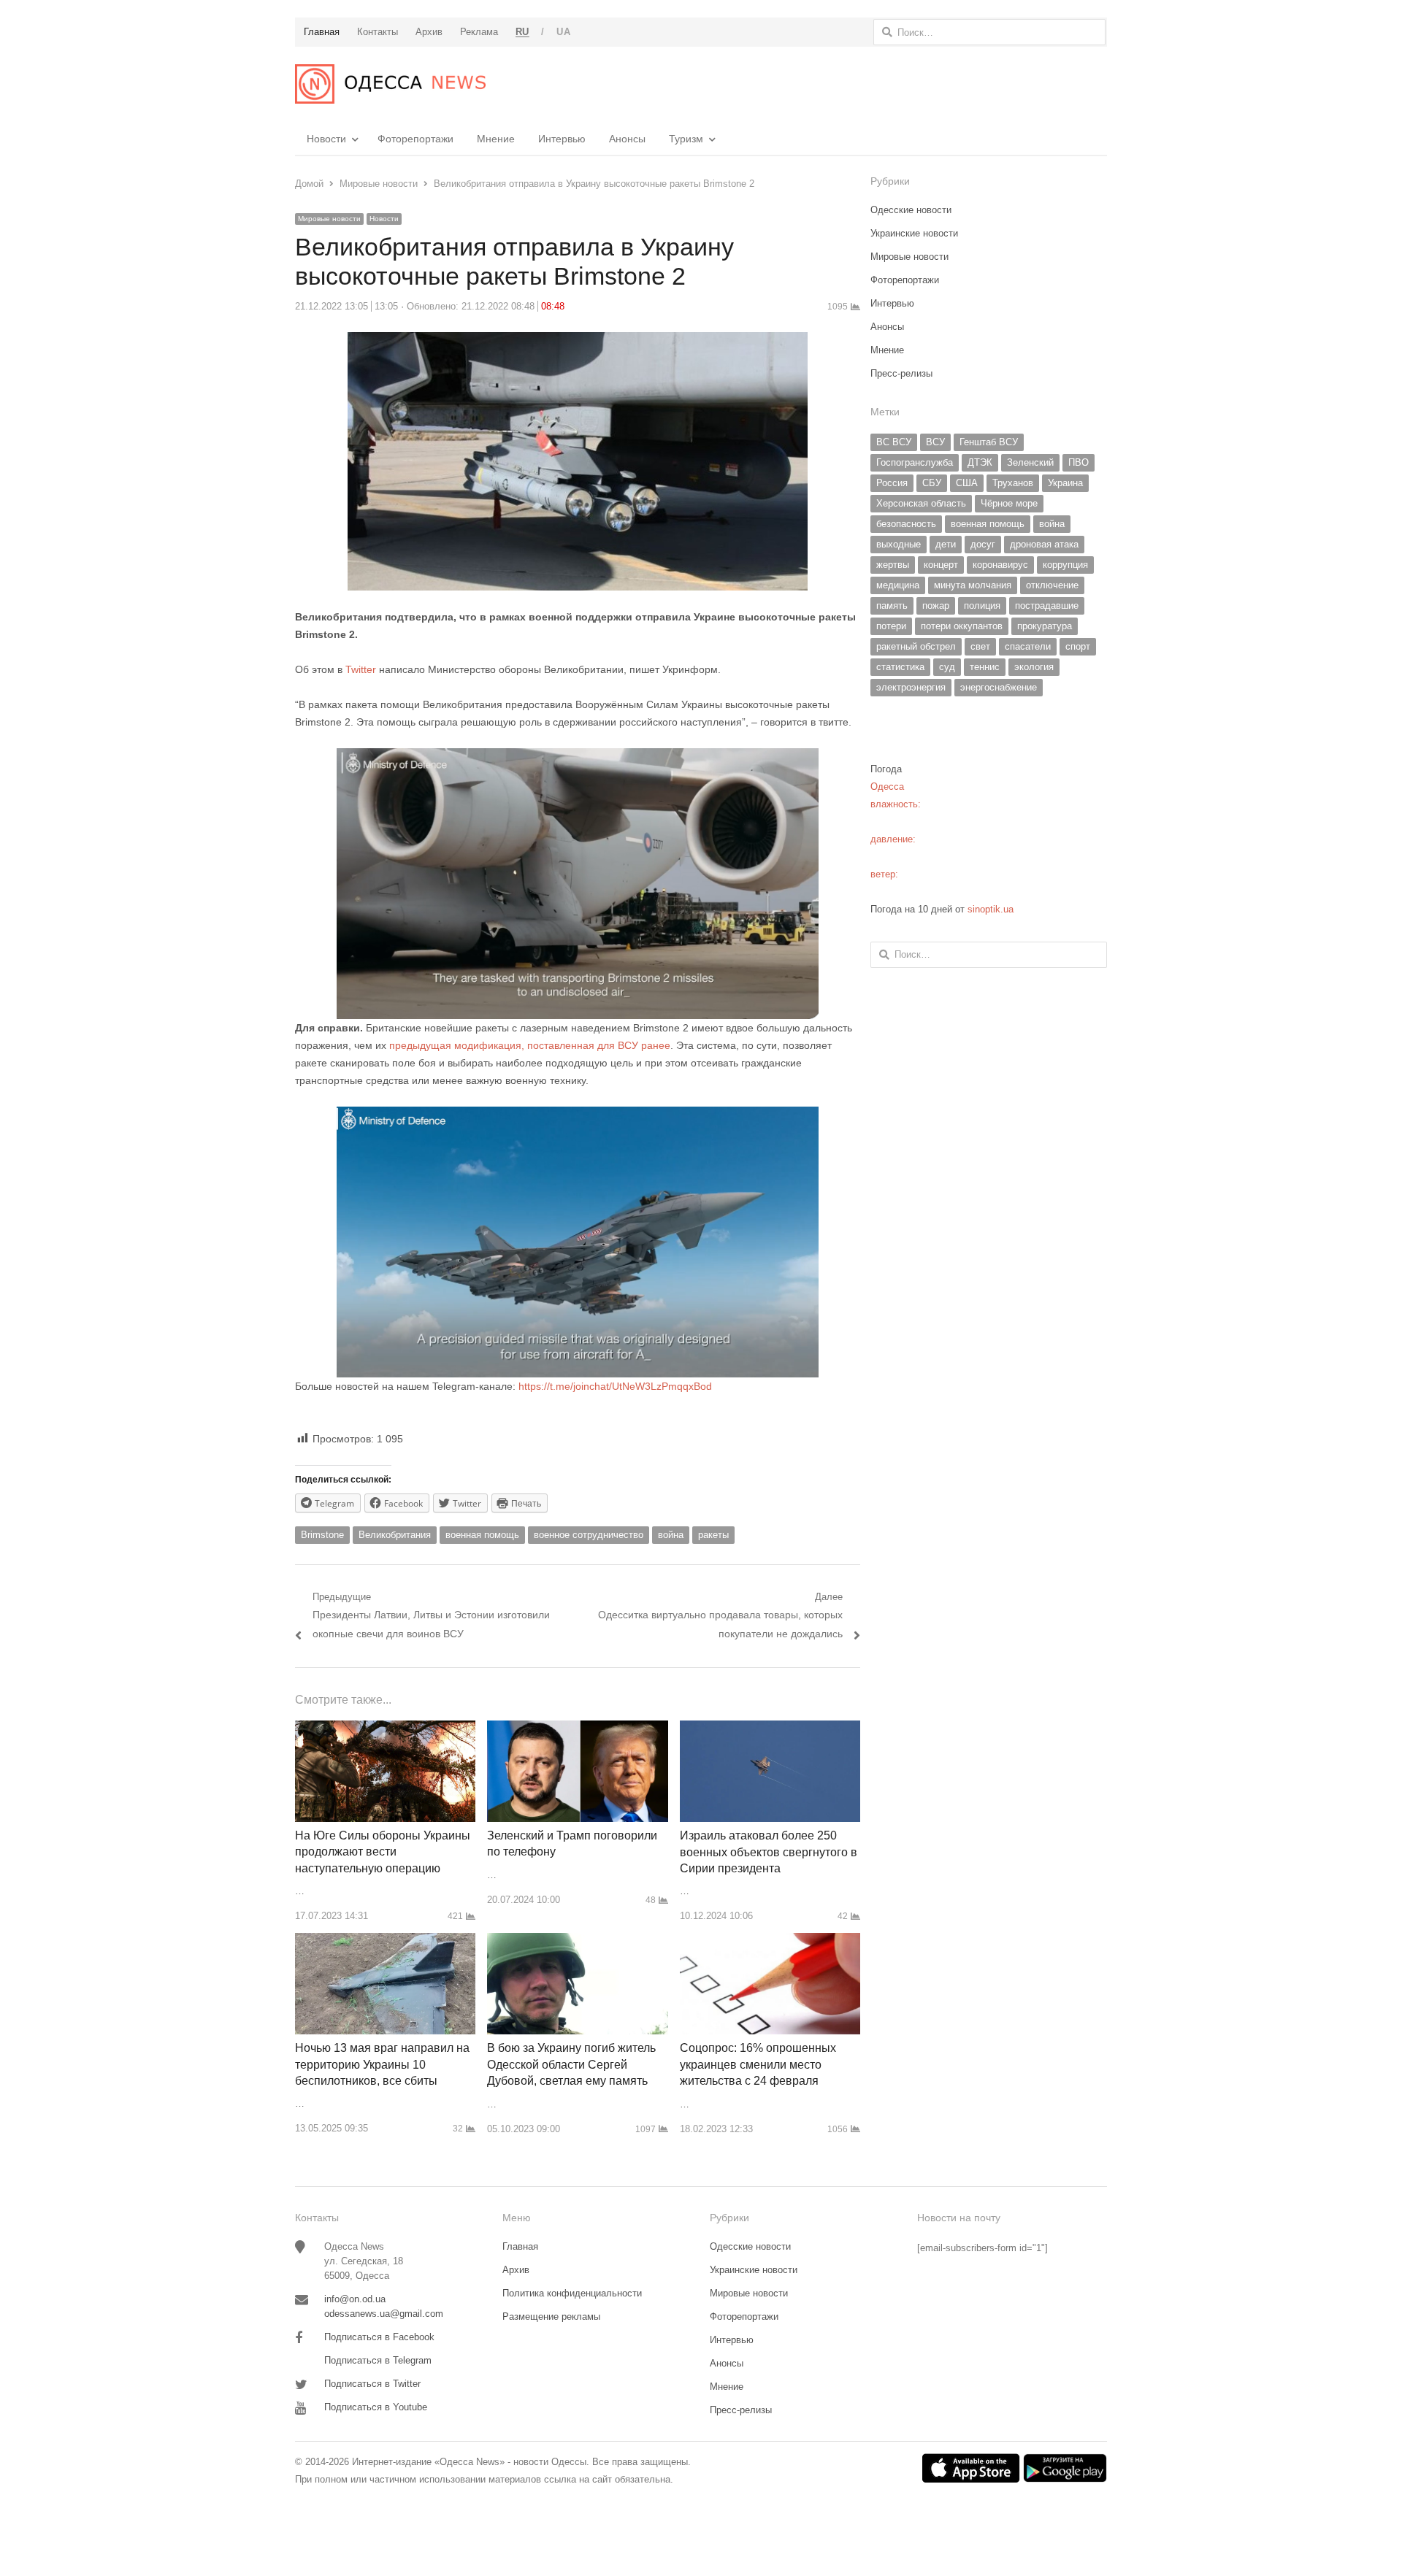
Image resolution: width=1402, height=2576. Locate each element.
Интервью (562, 139)
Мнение (496, 139)
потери (891, 626)
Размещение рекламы (551, 2317)
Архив (516, 2270)
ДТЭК (980, 462)
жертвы (893, 565)
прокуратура (1045, 626)
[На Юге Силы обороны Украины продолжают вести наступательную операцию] (385, 1729)
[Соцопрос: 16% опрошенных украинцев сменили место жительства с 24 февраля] (770, 1941)
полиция (982, 605)
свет (980, 646)
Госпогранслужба (915, 462)
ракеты (713, 1535)
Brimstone (322, 1535)
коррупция (1065, 565)
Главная (520, 2246)
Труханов (1013, 483)
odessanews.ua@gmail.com (384, 2314)
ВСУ (935, 442)
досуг (983, 544)
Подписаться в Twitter (372, 2384)
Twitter (362, 669)
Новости (326, 139)
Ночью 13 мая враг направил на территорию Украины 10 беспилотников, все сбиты (382, 2064)
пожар (936, 605)
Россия (892, 483)
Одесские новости (911, 210)
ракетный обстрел (916, 646)
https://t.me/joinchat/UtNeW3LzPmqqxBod (614, 1386)
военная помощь (482, 1535)
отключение (1052, 585)
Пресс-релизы (901, 373)
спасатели (1028, 646)
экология (1034, 667)
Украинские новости (914, 233)
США (967, 483)
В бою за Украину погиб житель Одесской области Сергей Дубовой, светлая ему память (571, 2064)
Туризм (686, 139)
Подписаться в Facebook (379, 2337)
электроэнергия (911, 687)
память (892, 605)
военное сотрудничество (589, 1535)
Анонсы (627, 139)
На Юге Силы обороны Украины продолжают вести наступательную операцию (383, 1852)
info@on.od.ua (355, 2299)
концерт (941, 565)
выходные (899, 544)
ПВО (1079, 462)
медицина (898, 585)
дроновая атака (1044, 544)
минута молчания (973, 585)
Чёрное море (1009, 503)
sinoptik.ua (991, 909)
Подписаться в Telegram (378, 2360)
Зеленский (1030, 462)
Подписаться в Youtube (376, 2407)
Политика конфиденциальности (572, 2293)
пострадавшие (1047, 605)
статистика (900, 667)
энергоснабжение (999, 687)
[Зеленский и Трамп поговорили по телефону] (577, 1729)
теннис (985, 667)
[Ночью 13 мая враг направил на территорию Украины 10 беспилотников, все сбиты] (385, 1941)
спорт (1078, 646)
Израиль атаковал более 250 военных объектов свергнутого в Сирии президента (769, 1852)
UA (563, 32)
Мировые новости (329, 219)
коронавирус (1000, 565)
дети (946, 544)
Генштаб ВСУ (989, 442)
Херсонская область (921, 503)
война (671, 1535)
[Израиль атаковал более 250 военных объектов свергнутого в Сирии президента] (770, 1729)
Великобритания (395, 1535)
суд (947, 667)
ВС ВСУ (894, 442)
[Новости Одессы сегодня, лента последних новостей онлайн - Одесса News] (390, 84)
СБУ (932, 483)
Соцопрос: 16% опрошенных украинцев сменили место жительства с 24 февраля (758, 2064)
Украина (1065, 483)
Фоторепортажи (415, 139)
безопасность (906, 524)
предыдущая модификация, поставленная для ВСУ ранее (530, 1045)
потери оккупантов (962, 626)
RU (522, 32)
